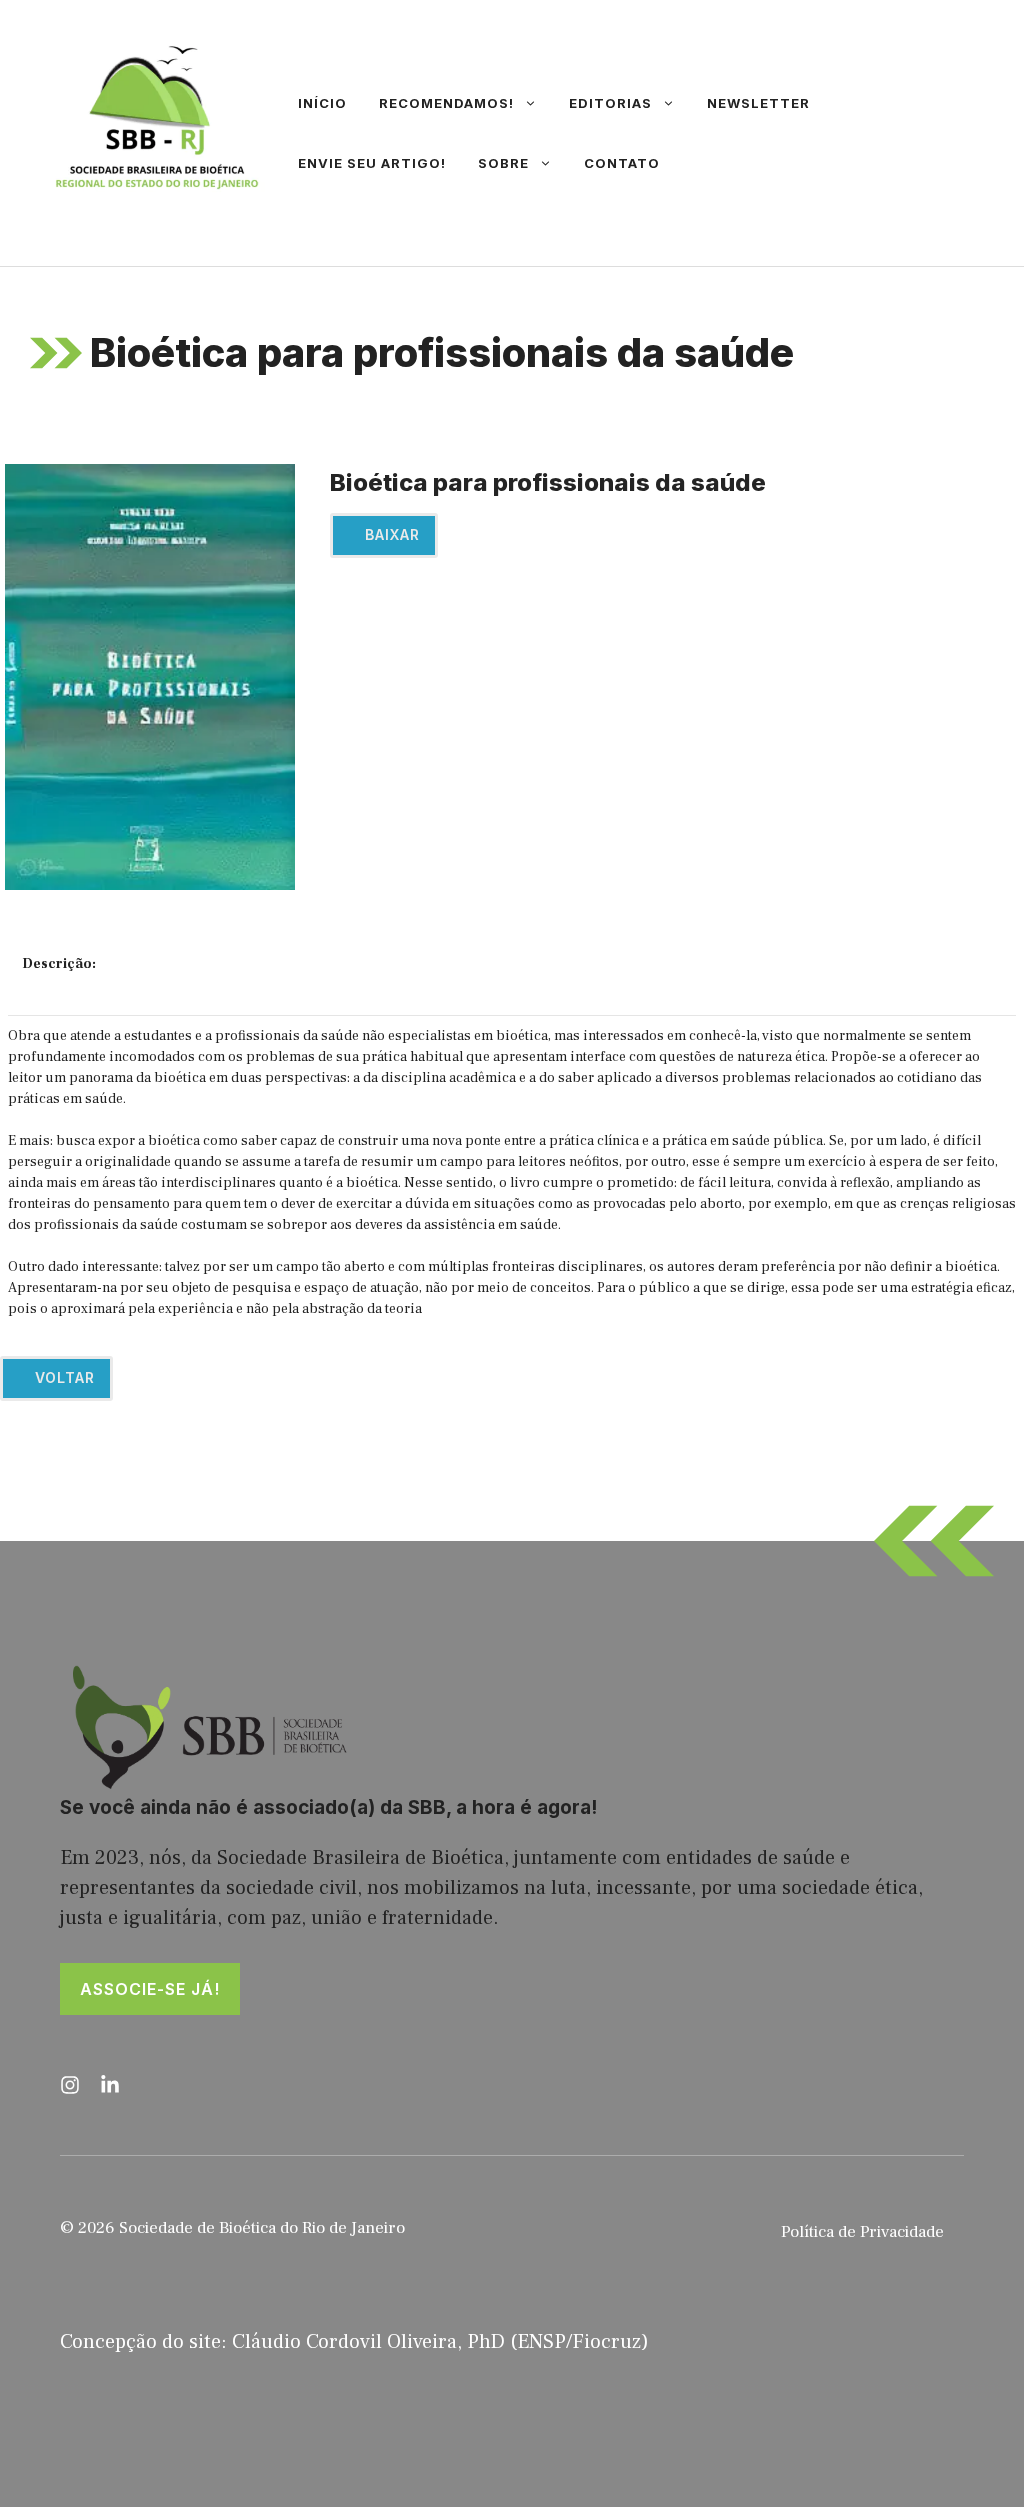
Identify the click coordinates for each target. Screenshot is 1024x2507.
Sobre (503, 163)
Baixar (390, 534)
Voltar (62, 1377)
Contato (622, 163)
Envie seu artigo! (372, 163)
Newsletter (758, 103)
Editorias (610, 103)
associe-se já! (150, 1989)
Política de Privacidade (862, 2232)
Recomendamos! (446, 103)
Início (322, 103)
